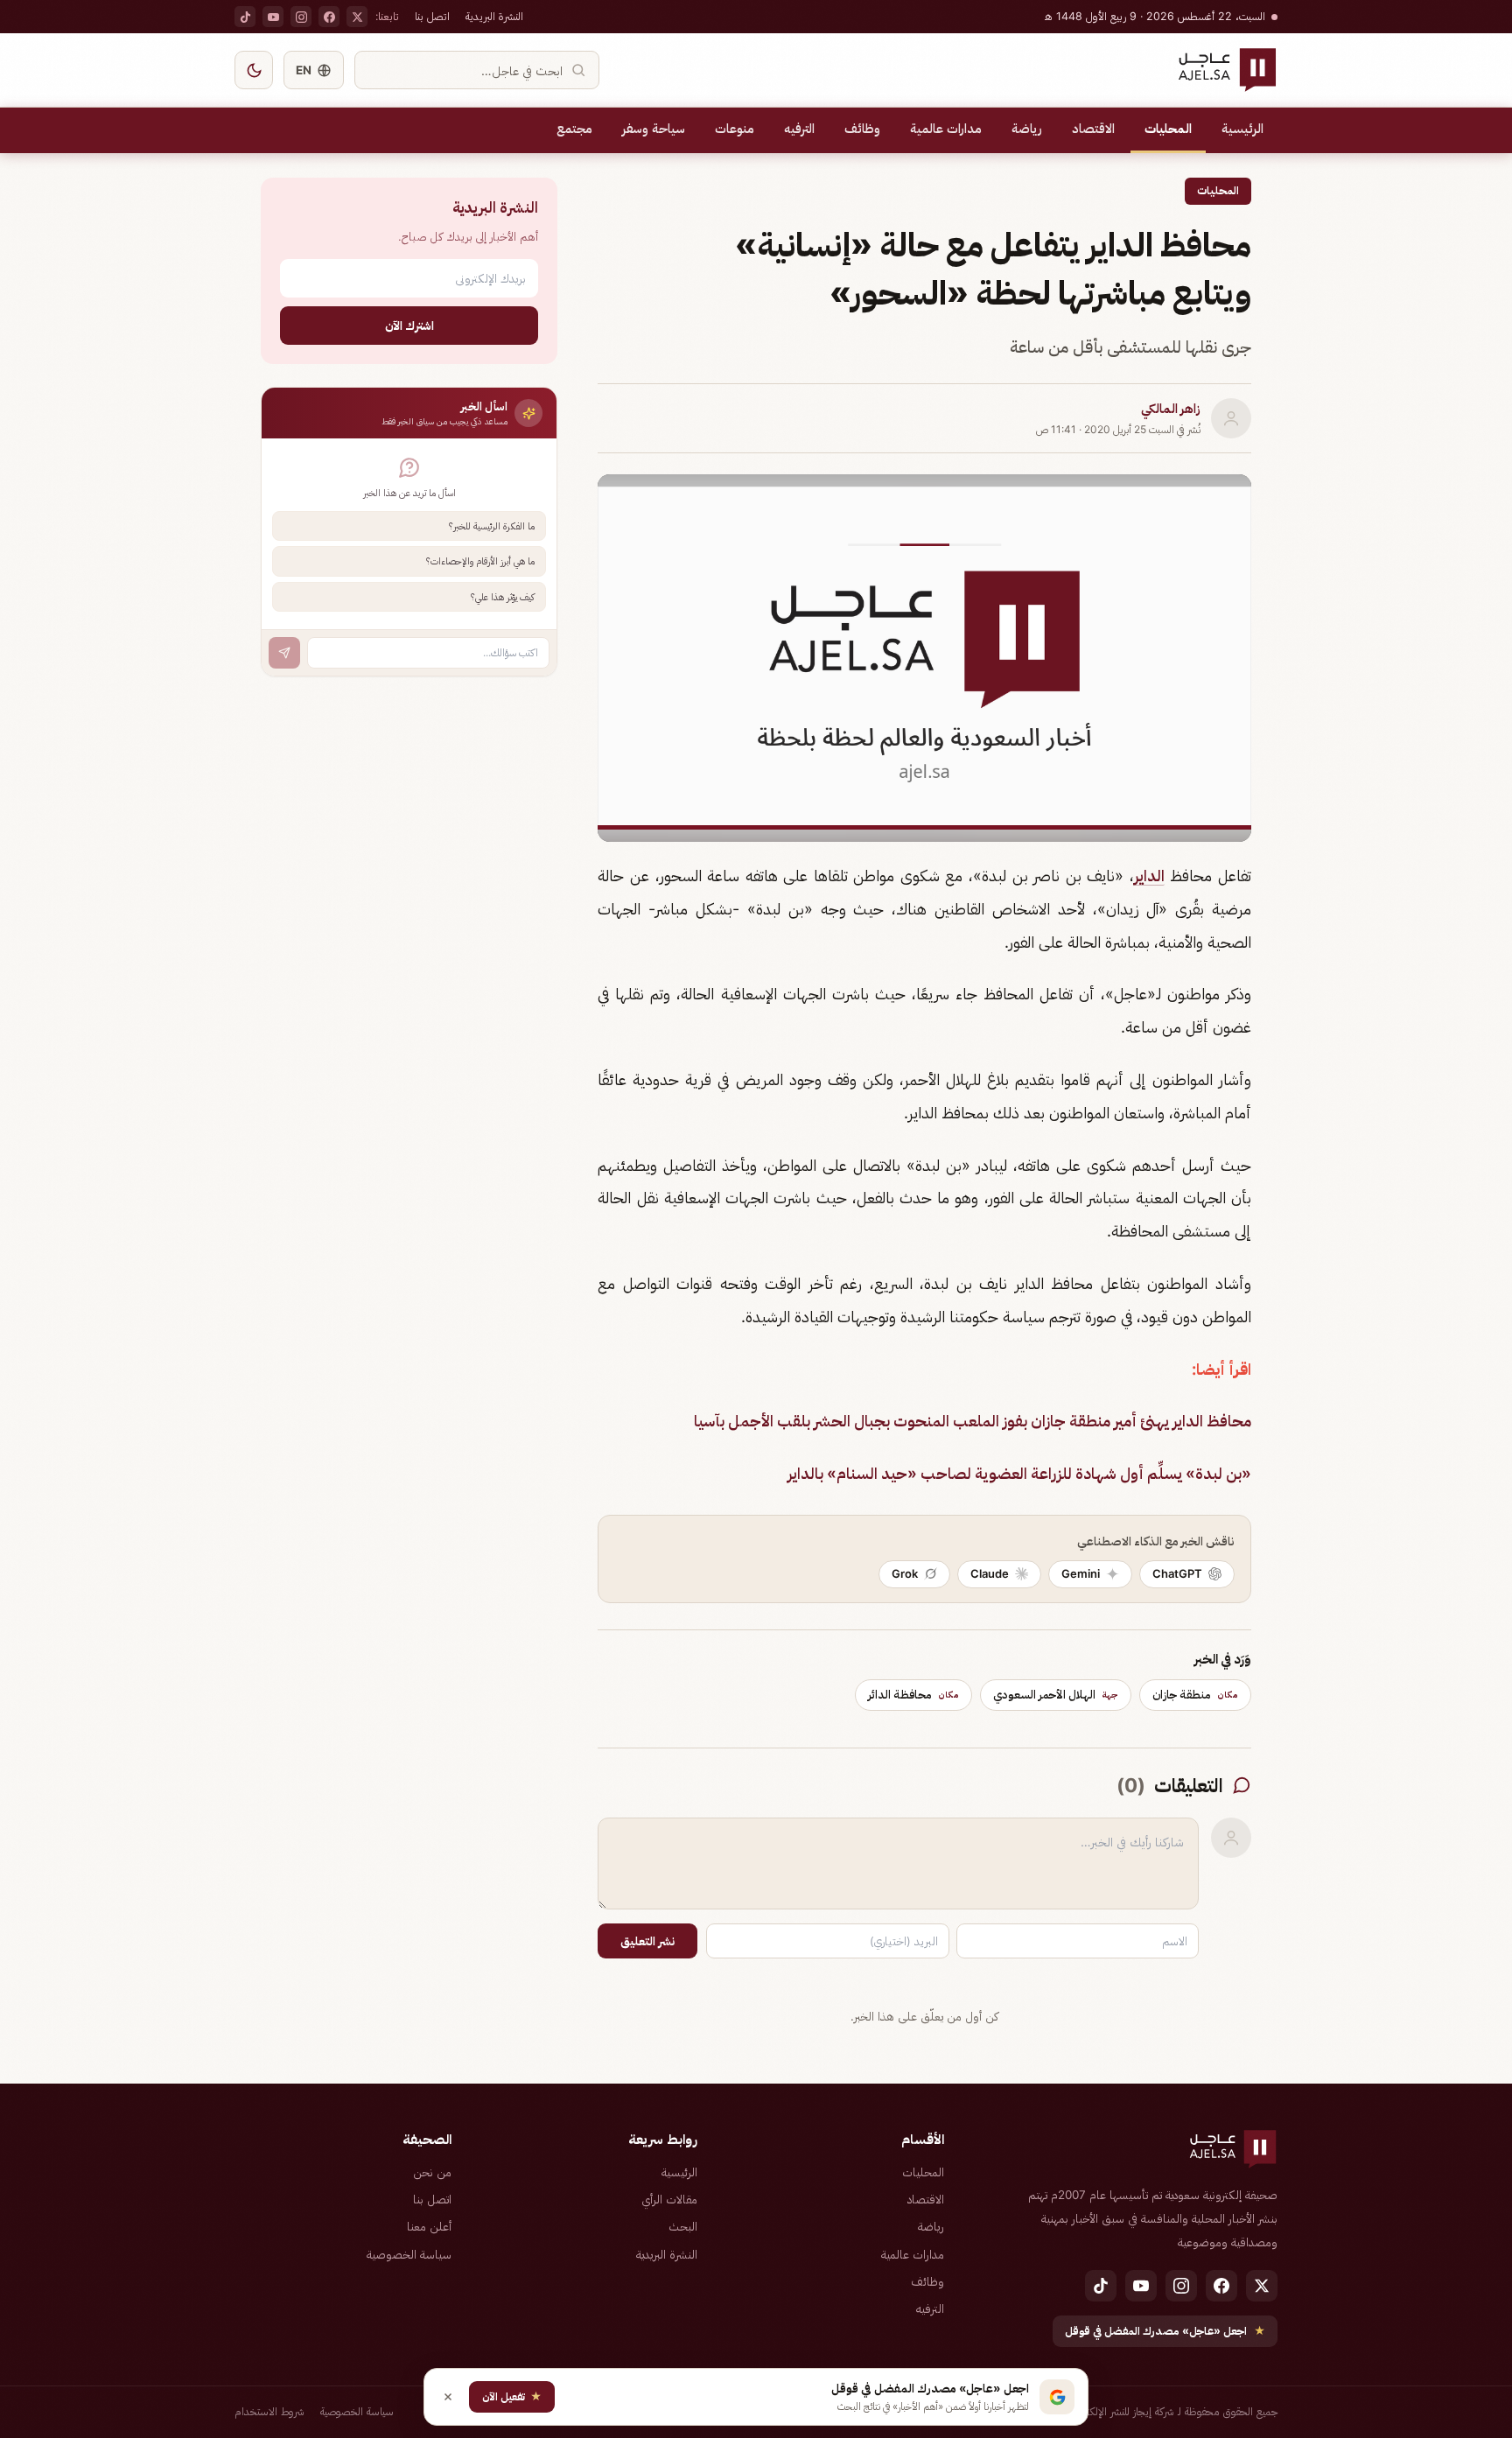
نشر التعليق (647, 1941)
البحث (683, 2226)
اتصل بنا (432, 16)
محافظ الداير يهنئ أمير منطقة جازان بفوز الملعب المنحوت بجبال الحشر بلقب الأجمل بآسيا (973, 1421)
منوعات (735, 129)
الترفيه (799, 129)
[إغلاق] (448, 2397)
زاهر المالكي (1171, 409)
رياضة (1027, 129)
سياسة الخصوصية (409, 2254)
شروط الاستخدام (269, 2411)
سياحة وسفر (654, 129)
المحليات (1168, 129)
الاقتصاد (1093, 129)
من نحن (432, 2172)
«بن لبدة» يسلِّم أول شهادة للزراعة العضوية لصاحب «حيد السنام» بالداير (1019, 1473)
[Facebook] (329, 17)
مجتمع (574, 129)
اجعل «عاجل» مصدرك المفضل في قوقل (1165, 2331)
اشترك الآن (409, 325)
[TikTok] (245, 17)
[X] (357, 17)
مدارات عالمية (946, 129)
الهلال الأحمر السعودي (1056, 1694)
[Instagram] (301, 17)
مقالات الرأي (669, 2199)
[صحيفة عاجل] (1227, 70)
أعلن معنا (429, 2226)
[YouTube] (273, 17)
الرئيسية (1242, 129)
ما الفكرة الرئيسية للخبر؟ (492, 526)
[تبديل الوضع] (254, 70)
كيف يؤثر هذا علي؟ (503, 597)
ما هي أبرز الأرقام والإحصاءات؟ (480, 561)
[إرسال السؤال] (284, 653)
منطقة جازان (1195, 1694)
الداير (1149, 876)
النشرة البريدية (494, 16)
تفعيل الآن (512, 2396)
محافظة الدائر (913, 1694)
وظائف (862, 129)
